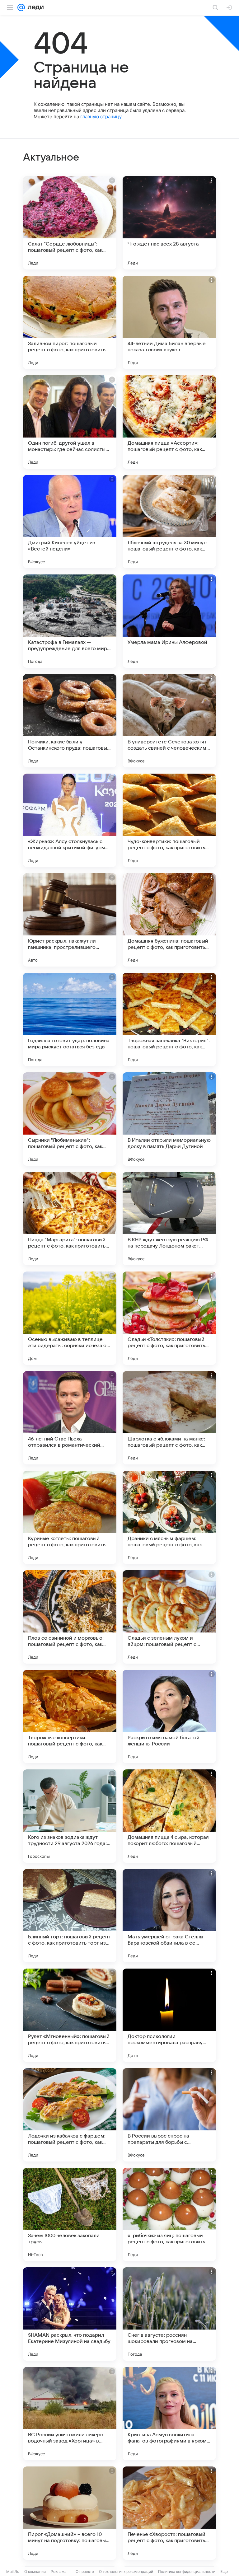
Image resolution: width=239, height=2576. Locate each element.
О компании (35, 2571)
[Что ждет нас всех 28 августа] (169, 223)
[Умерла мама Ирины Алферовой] (169, 621)
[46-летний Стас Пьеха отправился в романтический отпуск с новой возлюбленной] (70, 1418)
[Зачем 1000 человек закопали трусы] (70, 2214)
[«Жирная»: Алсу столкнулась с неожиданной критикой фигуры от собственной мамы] (70, 820)
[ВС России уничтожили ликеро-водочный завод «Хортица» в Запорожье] (70, 2414)
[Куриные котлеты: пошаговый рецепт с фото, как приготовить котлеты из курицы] (70, 1517)
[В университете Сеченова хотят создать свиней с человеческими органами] (169, 721)
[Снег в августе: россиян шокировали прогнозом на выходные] (169, 2314)
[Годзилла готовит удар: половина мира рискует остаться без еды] (70, 1019)
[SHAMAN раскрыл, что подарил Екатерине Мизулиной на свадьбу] (70, 2314)
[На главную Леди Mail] (34, 7)
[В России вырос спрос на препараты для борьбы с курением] (169, 2115)
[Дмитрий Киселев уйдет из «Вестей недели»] (70, 522)
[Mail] (21, 7)
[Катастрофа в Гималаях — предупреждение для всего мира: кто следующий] (70, 621)
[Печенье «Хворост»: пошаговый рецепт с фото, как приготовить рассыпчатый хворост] (169, 2513)
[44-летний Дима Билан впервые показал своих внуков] (169, 322)
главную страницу (101, 117)
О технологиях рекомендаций (126, 2571)
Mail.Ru (13, 2571)
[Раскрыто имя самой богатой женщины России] (169, 1717)
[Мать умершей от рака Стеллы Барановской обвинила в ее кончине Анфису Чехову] (169, 1916)
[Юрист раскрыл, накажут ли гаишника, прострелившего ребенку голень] (70, 920)
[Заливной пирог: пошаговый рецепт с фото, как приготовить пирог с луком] (70, 322)
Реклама (59, 2571)
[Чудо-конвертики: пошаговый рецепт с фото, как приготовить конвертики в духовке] (169, 820)
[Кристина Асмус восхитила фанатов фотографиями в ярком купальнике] (169, 2414)
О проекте (85, 2571)
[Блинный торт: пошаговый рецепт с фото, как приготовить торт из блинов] (70, 1916)
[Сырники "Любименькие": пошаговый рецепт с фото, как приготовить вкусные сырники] (70, 1119)
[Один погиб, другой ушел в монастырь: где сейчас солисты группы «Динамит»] (70, 422)
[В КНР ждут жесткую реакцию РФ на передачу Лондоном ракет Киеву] (169, 1219)
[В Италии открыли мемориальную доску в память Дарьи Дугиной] (169, 1119)
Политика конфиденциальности (187, 2571)
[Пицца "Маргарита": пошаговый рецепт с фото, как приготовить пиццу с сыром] (70, 1219)
